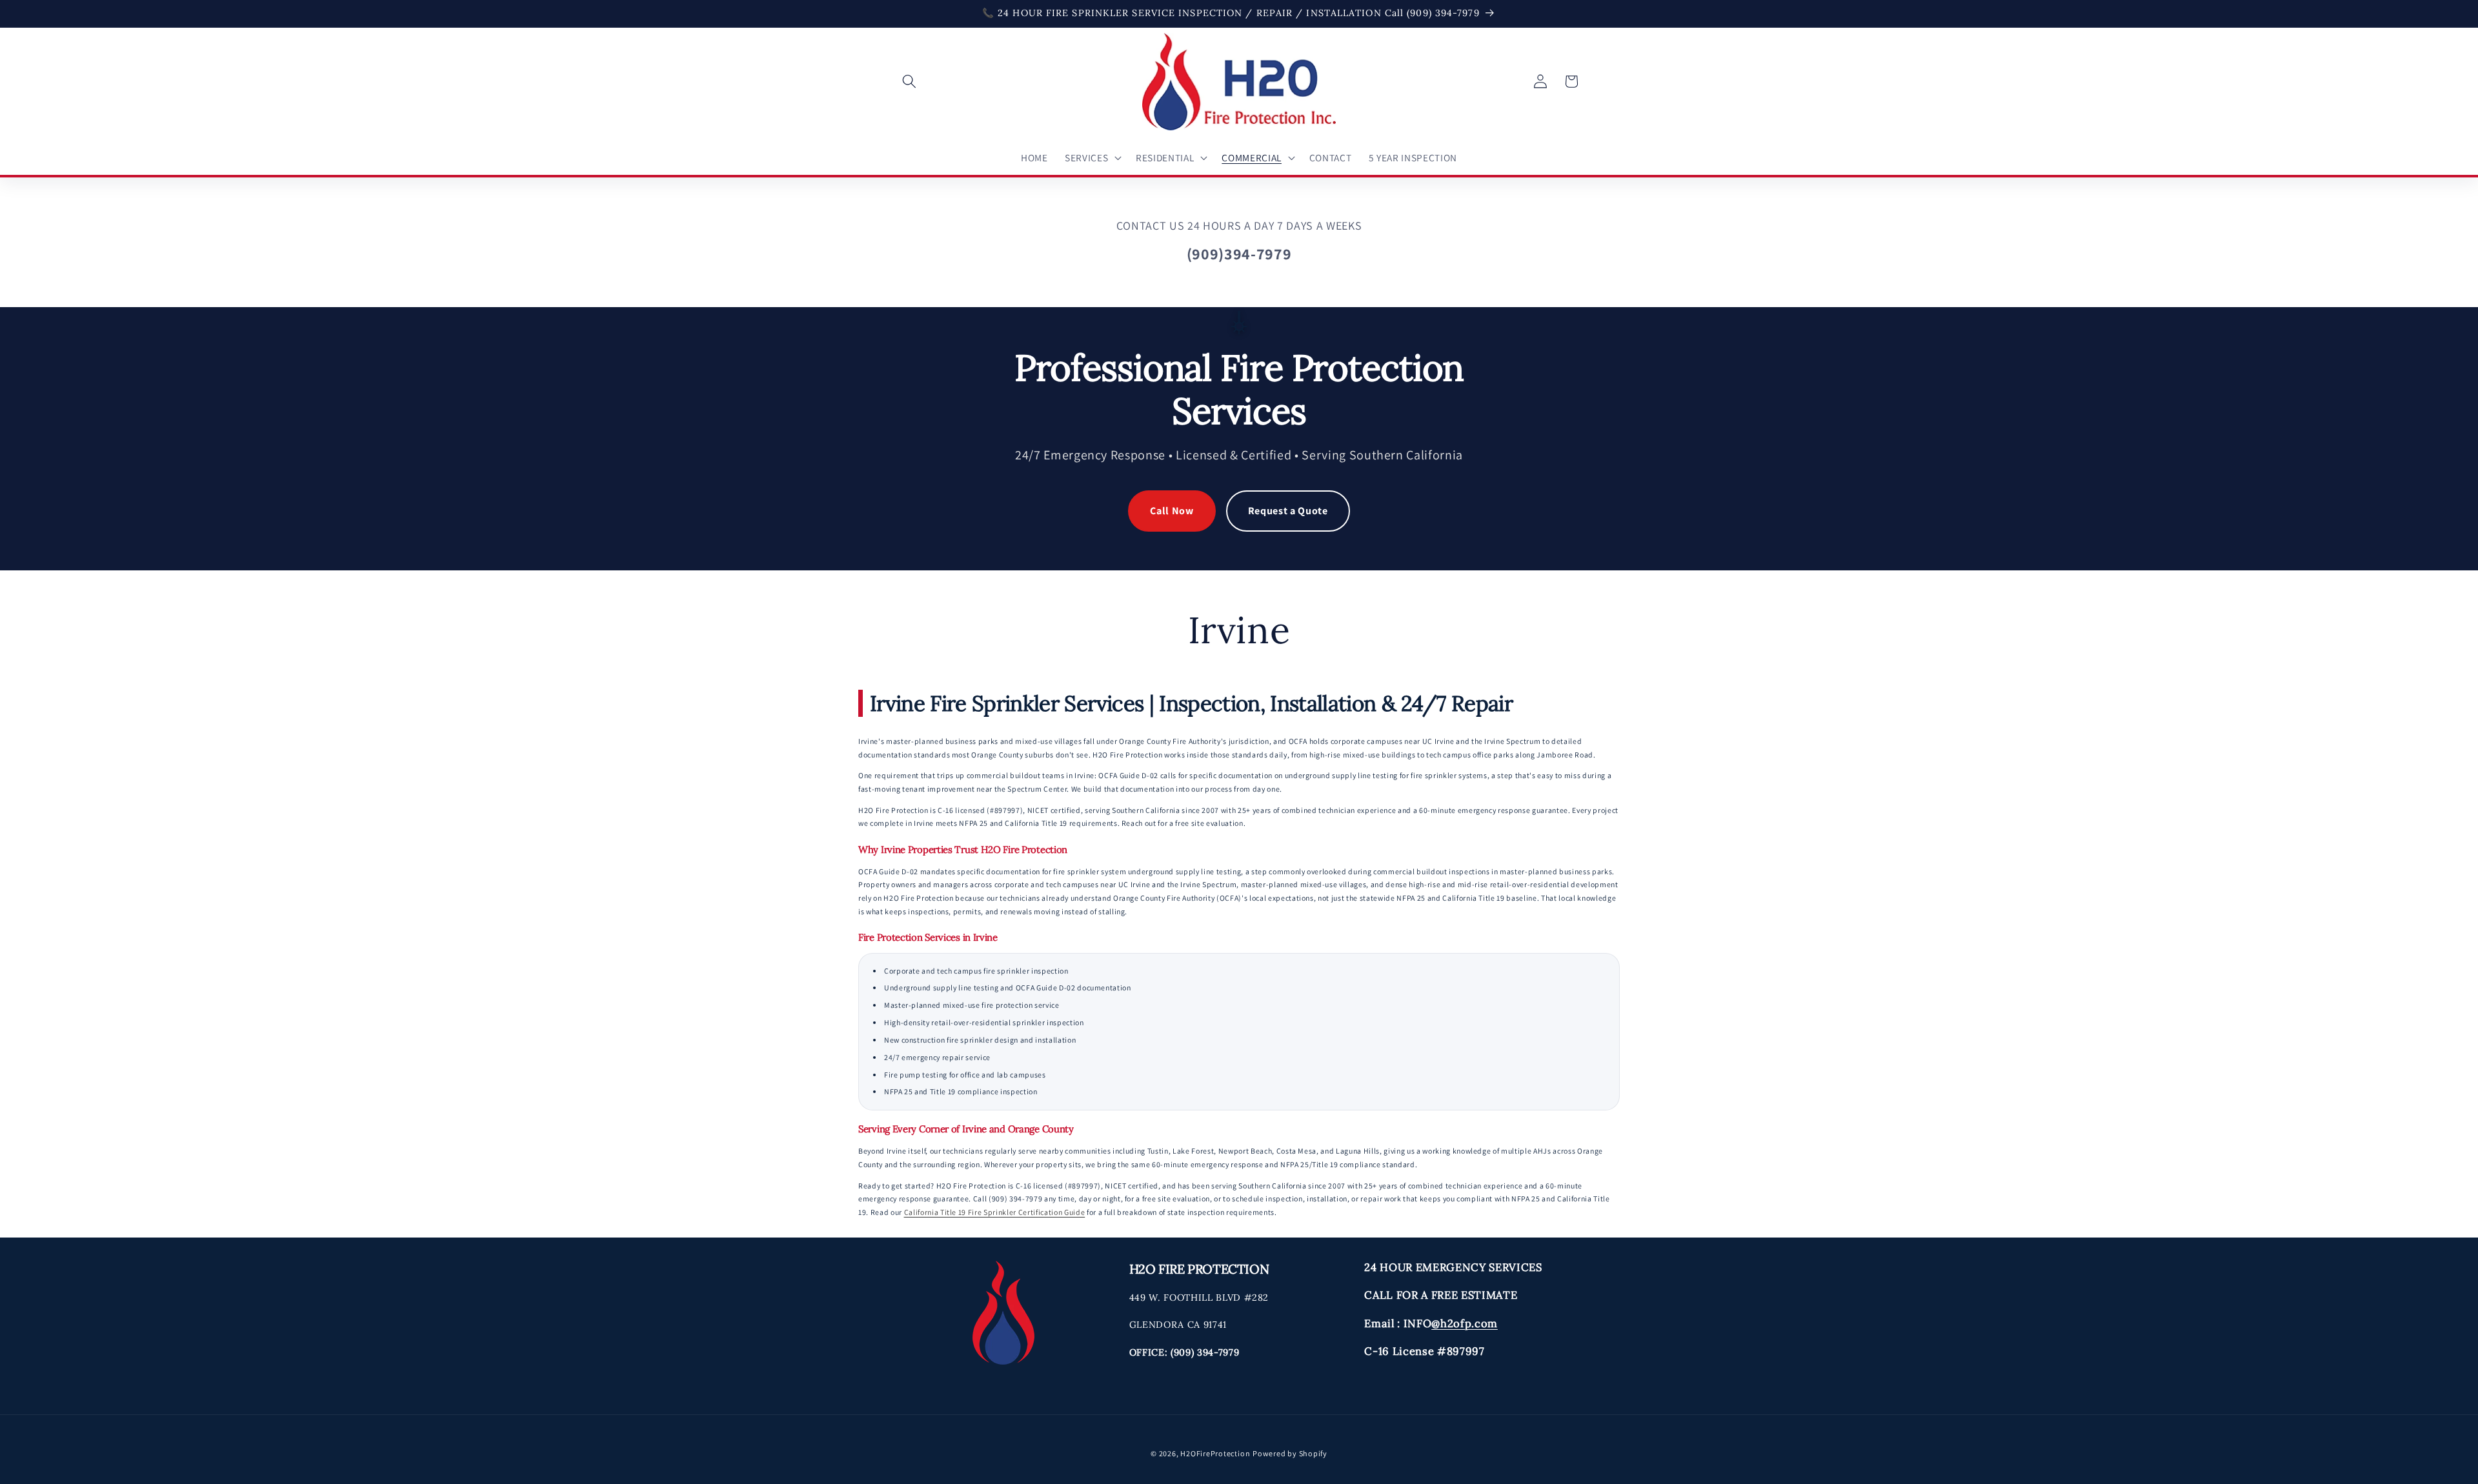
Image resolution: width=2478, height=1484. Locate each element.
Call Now (1172, 511)
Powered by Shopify (1290, 1453)
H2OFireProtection (1215, 1453)
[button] (909, 81)
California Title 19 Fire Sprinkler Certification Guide (995, 1212)
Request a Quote (1288, 511)
